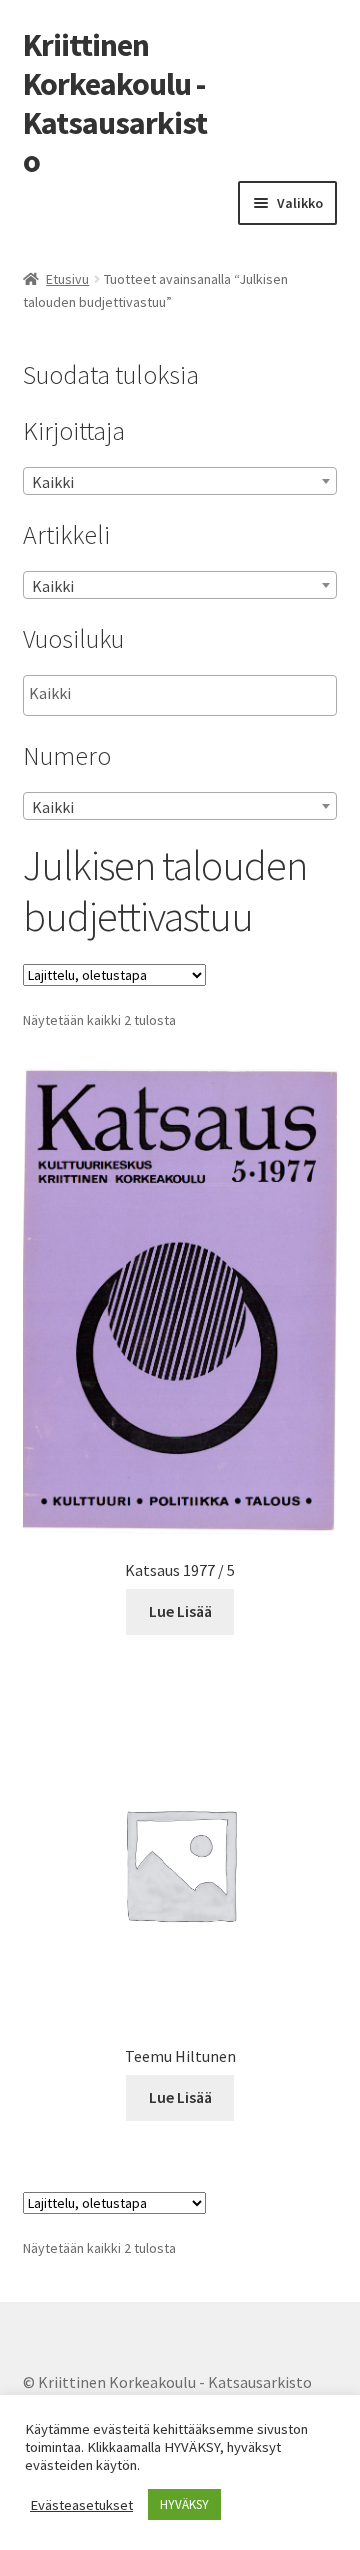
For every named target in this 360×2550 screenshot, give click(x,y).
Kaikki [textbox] (53, 482)
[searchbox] (129, 694)
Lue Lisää (180, 1611)
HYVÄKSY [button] (184, 2504)
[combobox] (180, 481)
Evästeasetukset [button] (81, 2505)
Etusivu (67, 279)
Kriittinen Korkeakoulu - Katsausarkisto (115, 103)
